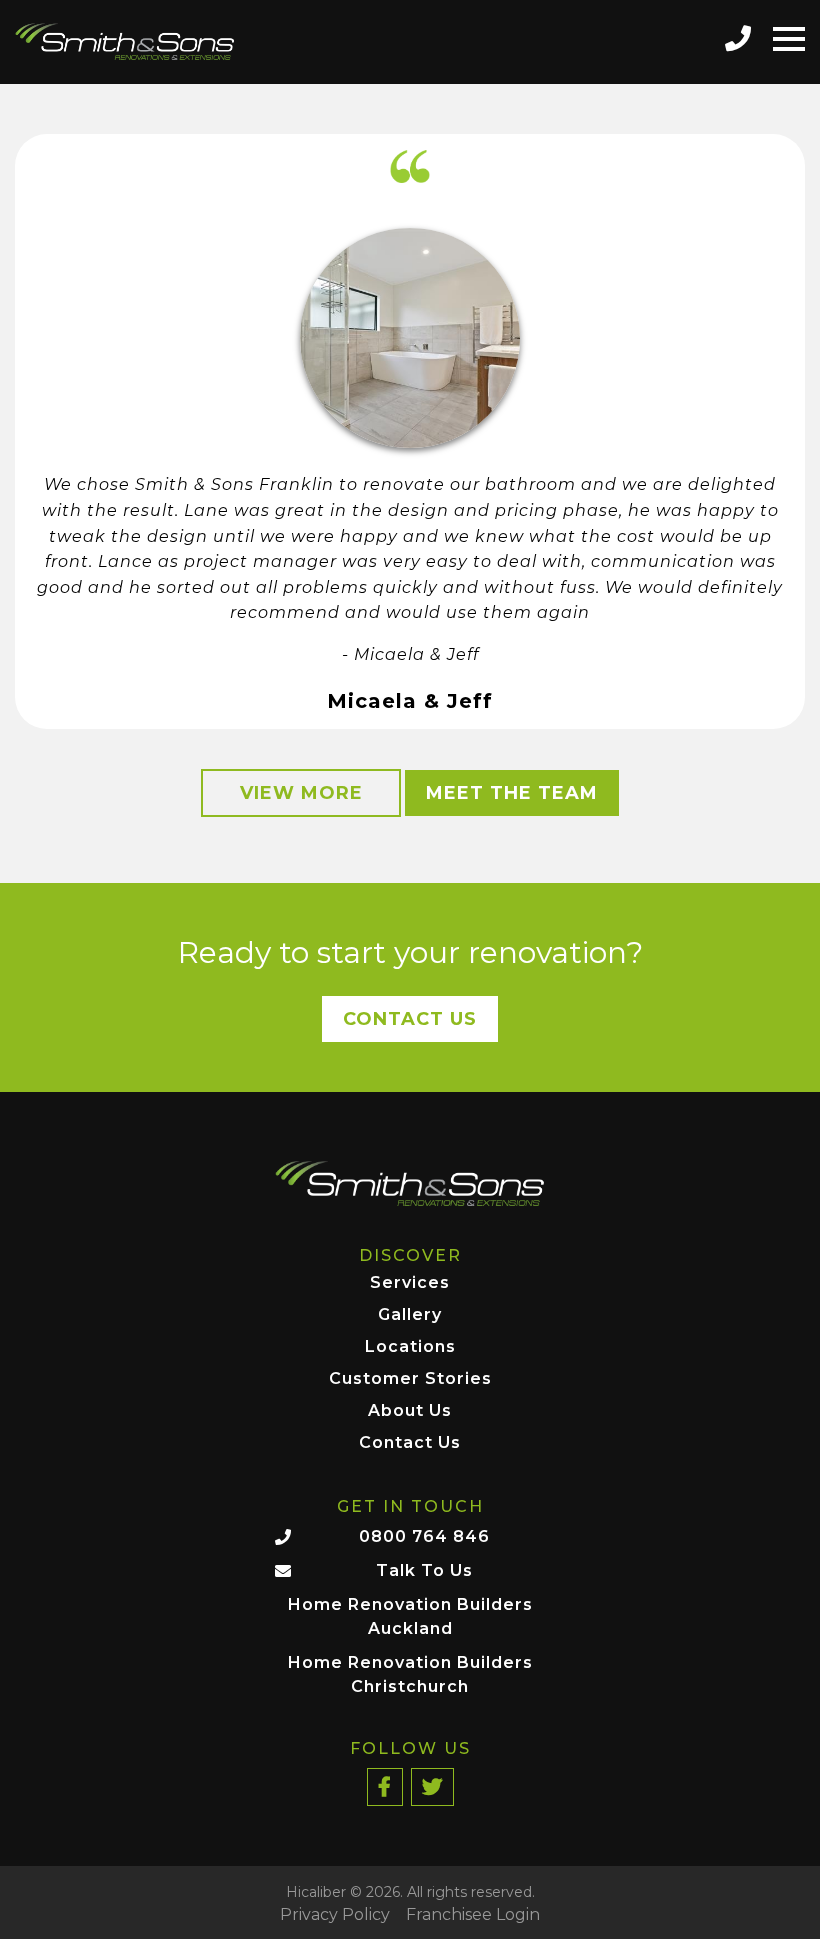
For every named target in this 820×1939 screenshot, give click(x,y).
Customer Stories (410, 1379)
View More (301, 793)
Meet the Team (512, 793)
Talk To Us (424, 1570)
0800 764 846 (424, 1536)
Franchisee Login (473, 1915)
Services (410, 1283)
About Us (410, 1411)
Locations (410, 1347)
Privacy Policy (335, 1915)
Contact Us (410, 1019)
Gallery (410, 1315)
